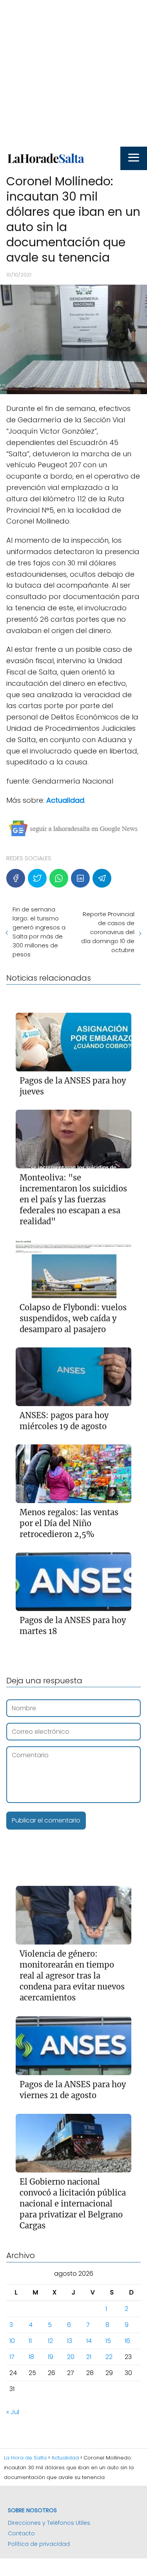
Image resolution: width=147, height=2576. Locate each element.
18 (31, 2357)
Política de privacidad (39, 2544)
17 (12, 2357)
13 (70, 2341)
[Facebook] (16, 878)
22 (109, 2357)
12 (50, 2341)
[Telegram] (102, 878)
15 (108, 2341)
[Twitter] (37, 878)
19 (51, 2357)
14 (89, 2341)
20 (71, 2357)
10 (12, 2341)
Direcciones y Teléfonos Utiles (49, 2523)
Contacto (21, 2533)
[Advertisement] (73, 73)
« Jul (13, 2412)
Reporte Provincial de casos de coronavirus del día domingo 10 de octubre (108, 932)
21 (89, 2357)
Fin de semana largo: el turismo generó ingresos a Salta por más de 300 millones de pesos (39, 932)
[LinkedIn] (80, 878)
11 (30, 2341)
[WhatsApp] (59, 878)
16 (127, 2341)
